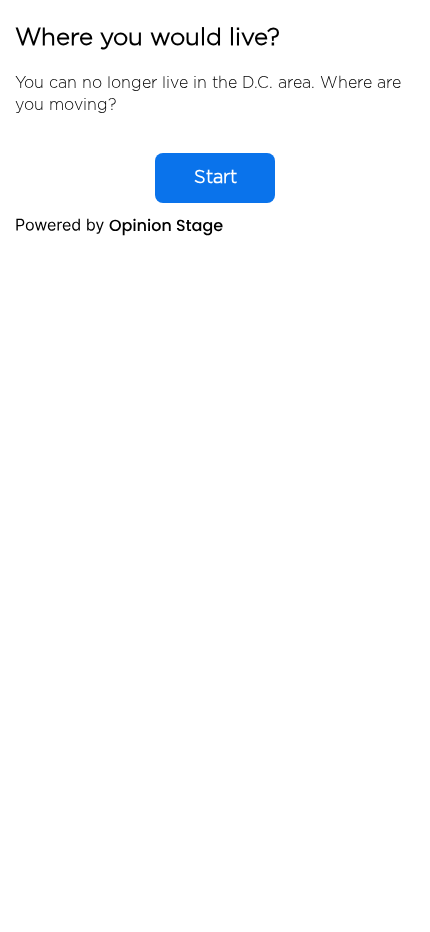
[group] (215, 126)
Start (215, 178)
